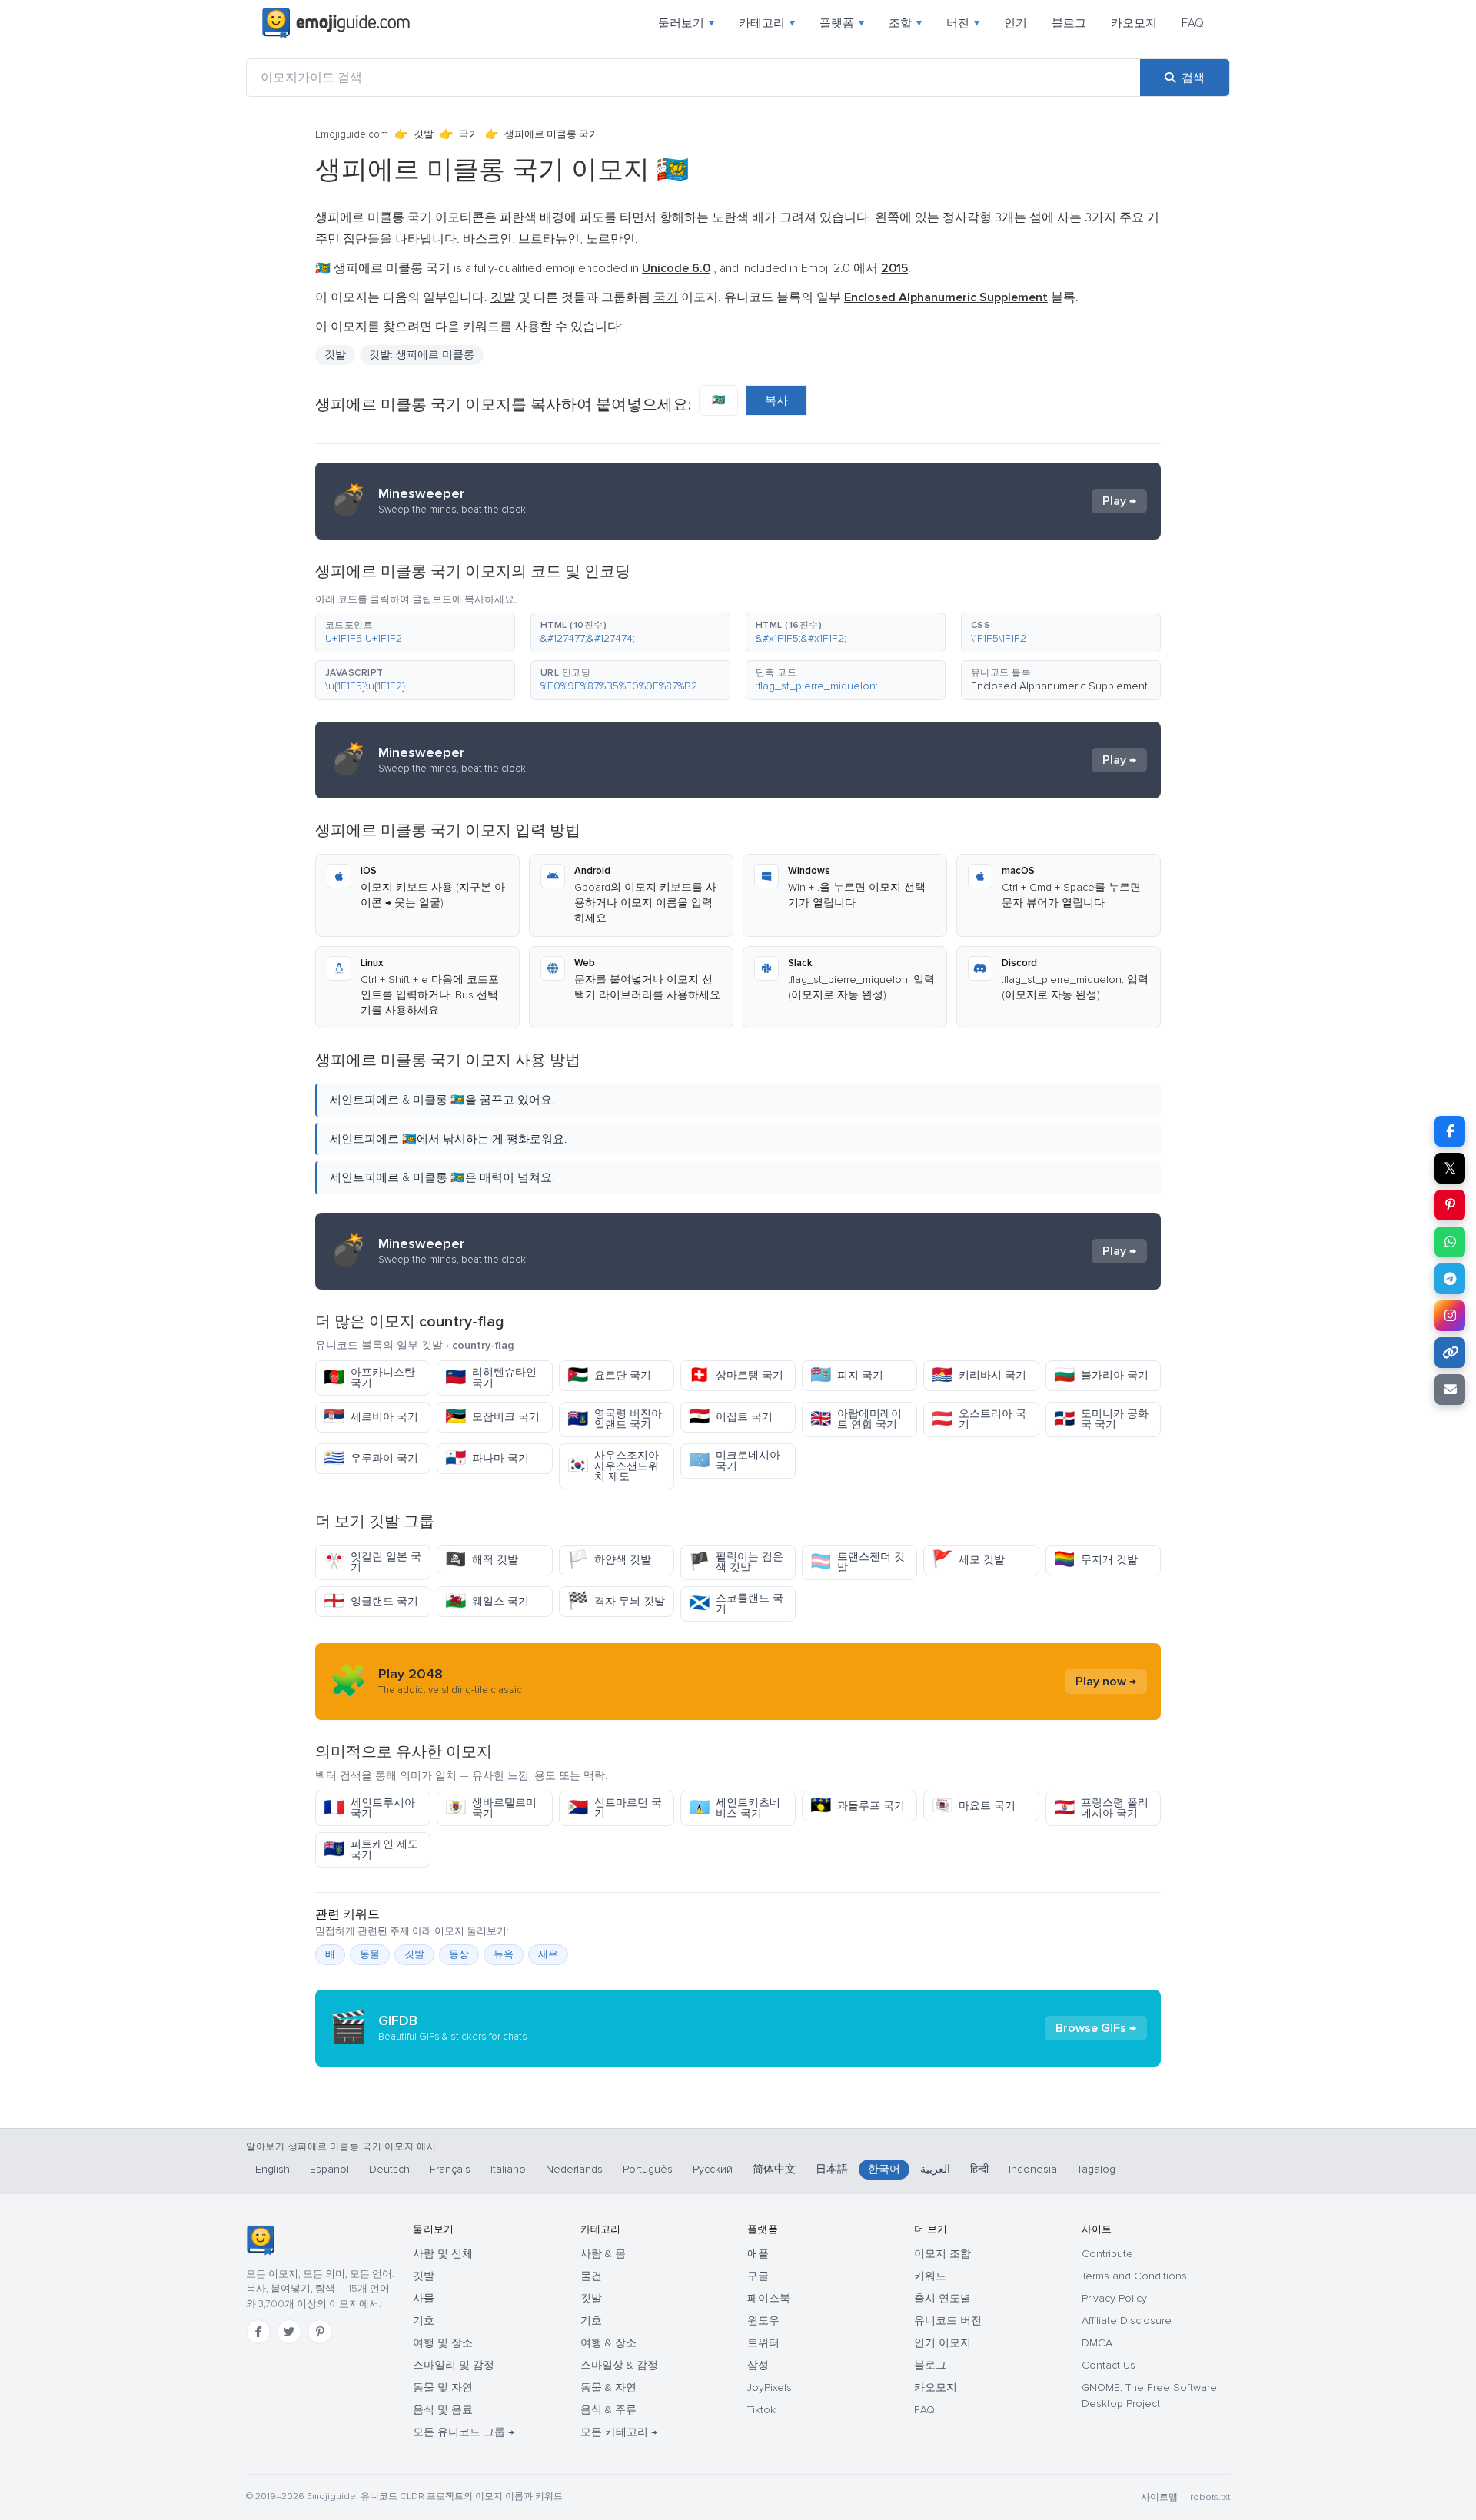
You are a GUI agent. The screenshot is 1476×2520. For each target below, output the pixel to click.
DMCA (1097, 2343)
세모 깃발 (968, 1560)
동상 (459, 1954)
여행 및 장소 (443, 2343)
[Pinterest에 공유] (1450, 1205)
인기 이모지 (942, 2343)
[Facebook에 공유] (1450, 1131)
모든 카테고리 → (619, 2432)
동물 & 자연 (608, 2387)
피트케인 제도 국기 (371, 1849)
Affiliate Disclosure (1127, 2321)
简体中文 (774, 2169)
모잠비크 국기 (492, 1417)
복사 (776, 400)
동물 (370, 1954)
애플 (758, 2254)
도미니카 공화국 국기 (1101, 1419)
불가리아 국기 (1101, 1375)
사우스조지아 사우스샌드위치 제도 (613, 1466)
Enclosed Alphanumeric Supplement (1059, 686)
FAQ (1193, 23)
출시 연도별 (942, 2298)
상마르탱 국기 (736, 1375)
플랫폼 (842, 23)
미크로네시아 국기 (735, 1461)
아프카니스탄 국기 (369, 1378)
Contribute (1107, 2254)
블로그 (1069, 23)
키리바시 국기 (979, 1375)
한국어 (884, 2169)
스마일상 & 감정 (619, 2365)
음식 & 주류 (608, 2410)
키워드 (930, 2276)
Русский (713, 2169)
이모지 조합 (942, 2254)
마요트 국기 (974, 1806)
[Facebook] (258, 2332)
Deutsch (389, 2169)
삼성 (758, 2365)
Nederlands (574, 2169)
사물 (424, 2298)
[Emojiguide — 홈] (260, 2240)
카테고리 (767, 23)
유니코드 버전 (948, 2321)
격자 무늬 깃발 (616, 1601)
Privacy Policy (1114, 2298)
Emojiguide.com (352, 134)
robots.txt (1210, 2497)
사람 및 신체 (443, 2254)
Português (648, 2169)
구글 (758, 2276)
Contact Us (1109, 2365)
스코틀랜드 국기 (736, 1604)
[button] (415, 632)
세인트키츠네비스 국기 (735, 1808)
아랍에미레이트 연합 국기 (856, 1419)
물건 (591, 2276)
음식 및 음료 (443, 2410)
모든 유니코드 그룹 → (464, 2432)
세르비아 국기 (371, 1417)
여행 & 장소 (608, 2343)
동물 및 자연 (443, 2387)
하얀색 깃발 (609, 1560)
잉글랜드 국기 (371, 1601)
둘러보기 (686, 23)
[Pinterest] (320, 2332)
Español (329, 2169)
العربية (935, 2169)
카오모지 (1134, 23)
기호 (424, 2321)
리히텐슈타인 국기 (491, 1378)
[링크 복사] (1450, 1353)
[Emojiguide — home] (336, 23)
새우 (548, 1954)
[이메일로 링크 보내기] (1450, 1389)
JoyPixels (770, 2387)
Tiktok (761, 2410)
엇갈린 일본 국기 (372, 1562)
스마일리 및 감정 (454, 2365)
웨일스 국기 (487, 1601)
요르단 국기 (609, 1375)
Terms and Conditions (1134, 2276)
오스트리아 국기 (979, 1419)
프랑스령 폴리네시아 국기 (1101, 1808)
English (273, 2169)
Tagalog (1096, 2169)
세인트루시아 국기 (369, 1808)
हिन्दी (979, 2169)
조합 (905, 23)
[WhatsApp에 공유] (1450, 1242)
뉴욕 (504, 1954)
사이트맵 (1159, 2497)
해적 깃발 (482, 1560)
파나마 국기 (487, 1458)
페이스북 (769, 2298)
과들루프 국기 (858, 1806)
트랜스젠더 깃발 (858, 1562)
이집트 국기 (731, 1417)
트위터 (763, 2343)
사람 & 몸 (603, 2254)
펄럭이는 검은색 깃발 (736, 1562)
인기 (1016, 23)
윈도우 (763, 2321)
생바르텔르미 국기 (491, 1808)
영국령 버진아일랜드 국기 (615, 1419)
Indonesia (1033, 2169)
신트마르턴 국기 (615, 1808)
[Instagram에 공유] (1450, 1316)
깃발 (424, 134)
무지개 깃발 (1096, 1560)
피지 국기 (847, 1375)
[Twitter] (289, 2332)
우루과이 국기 (371, 1458)
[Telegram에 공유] (1450, 1279)
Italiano (508, 2169)
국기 (469, 134)
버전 (963, 23)
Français (450, 2169)
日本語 (832, 2169)
